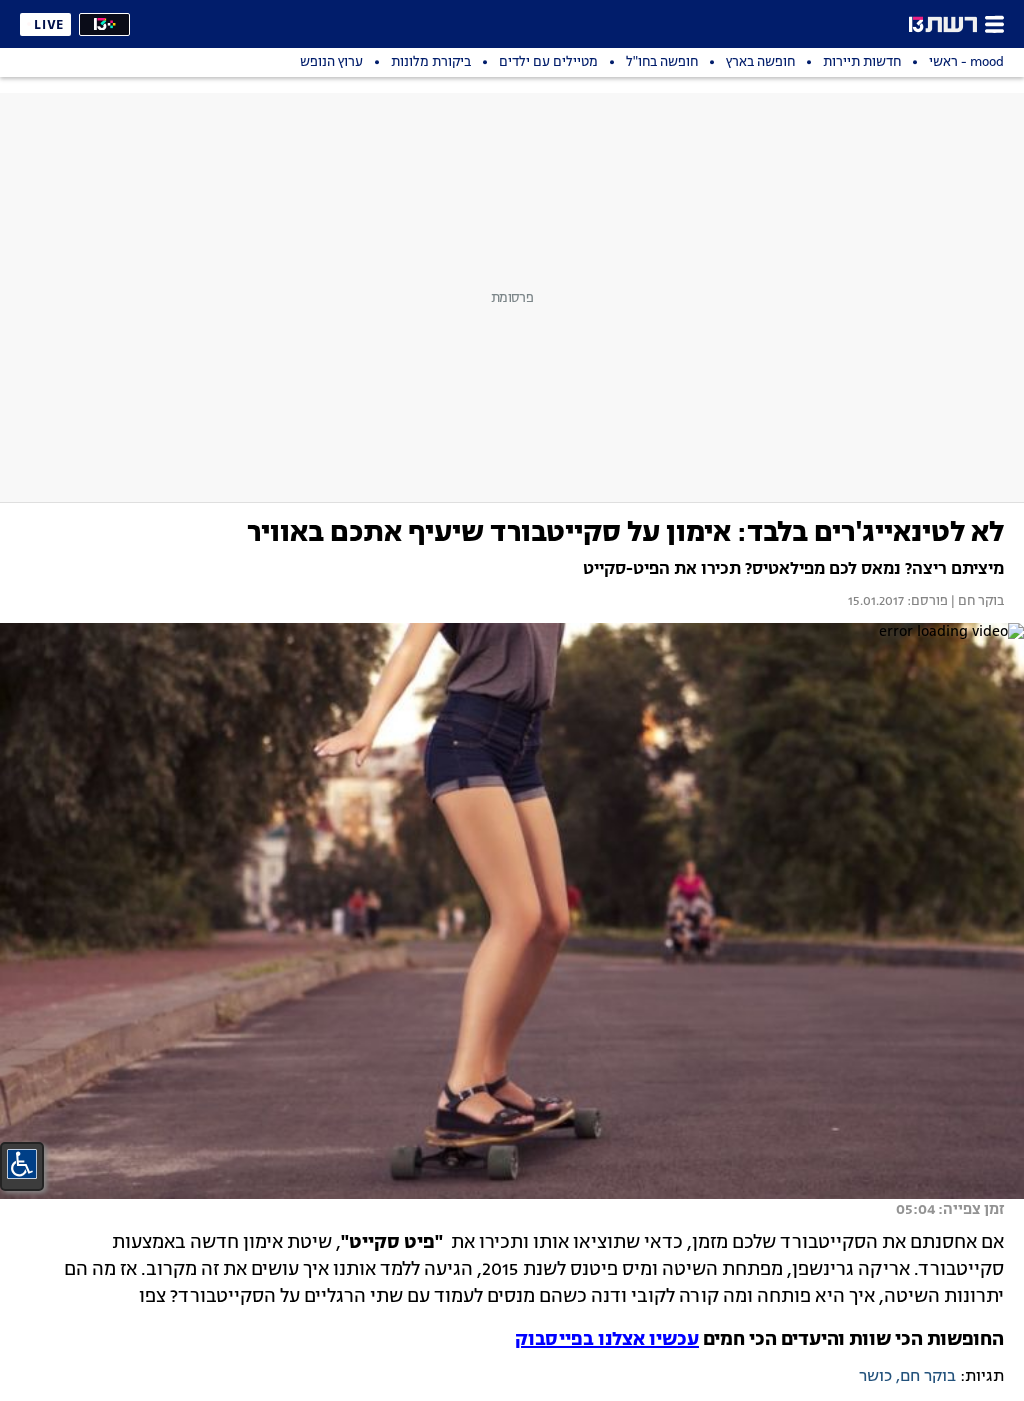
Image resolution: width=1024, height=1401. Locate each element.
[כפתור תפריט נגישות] (22, 1164)
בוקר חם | (976, 602)
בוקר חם (928, 1377)
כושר (875, 1377)
